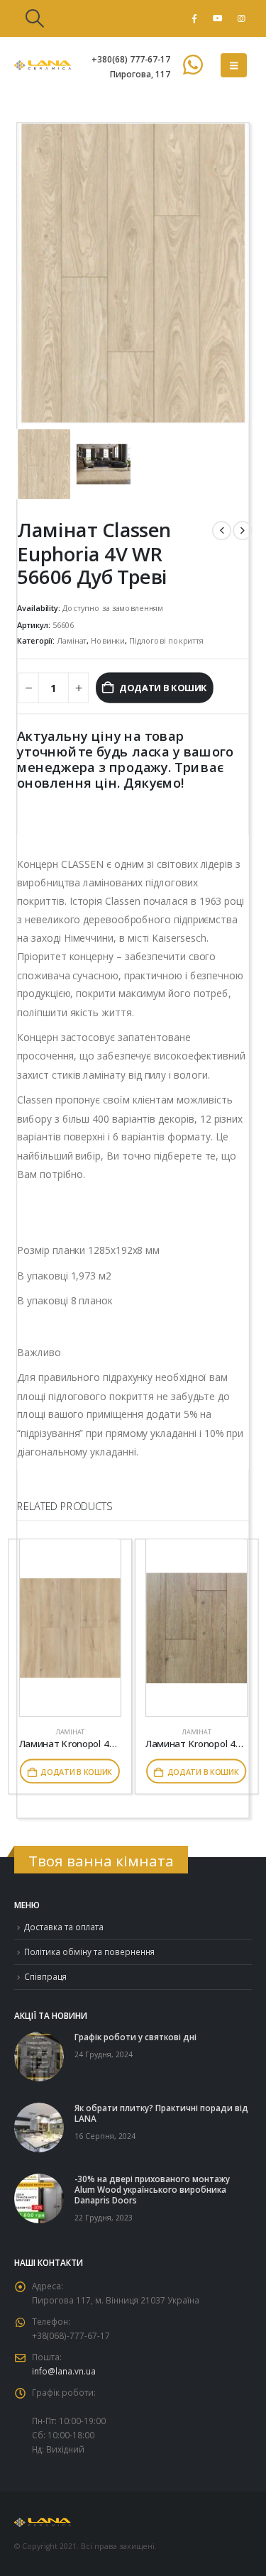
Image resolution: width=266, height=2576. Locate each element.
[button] (34, 18)
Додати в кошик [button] (76, 1771)
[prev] (222, 530)
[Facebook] (194, 18)
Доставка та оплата (64, 1927)
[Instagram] (241, 18)
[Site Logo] (43, 65)
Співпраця (45, 1976)
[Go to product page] (70, 1628)
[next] (242, 530)
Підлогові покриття (166, 640)
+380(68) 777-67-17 (131, 59)
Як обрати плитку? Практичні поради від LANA (161, 2113)
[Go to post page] (39, 2055)
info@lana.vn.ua (64, 2371)
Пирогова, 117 (140, 74)
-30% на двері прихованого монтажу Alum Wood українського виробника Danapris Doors (152, 2189)
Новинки (108, 640)
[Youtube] (218, 18)
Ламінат (72, 640)
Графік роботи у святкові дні (135, 2037)
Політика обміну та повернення (89, 1952)
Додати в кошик (163, 688)
